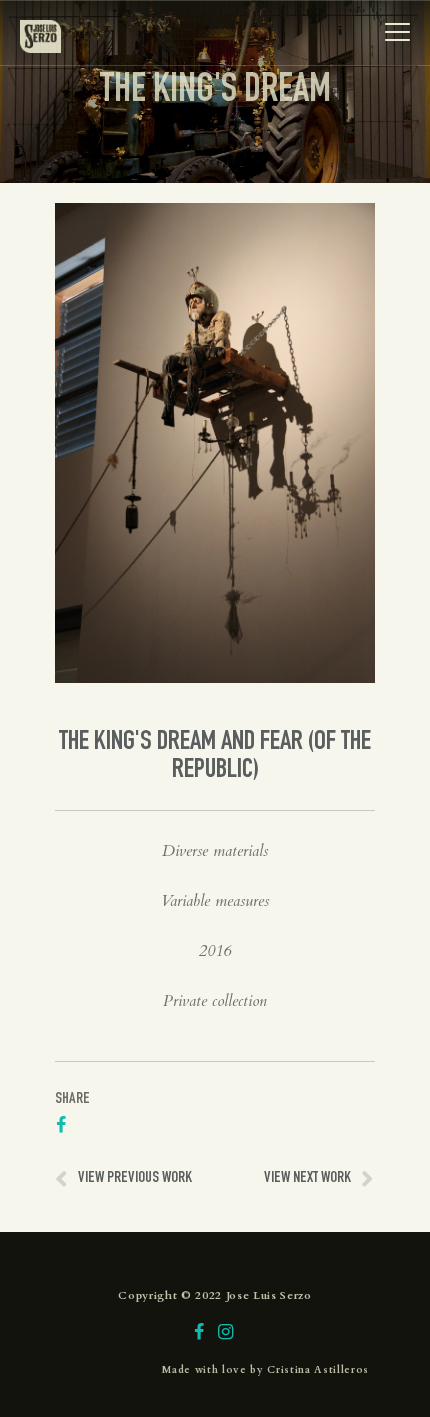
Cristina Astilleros (318, 1370)
